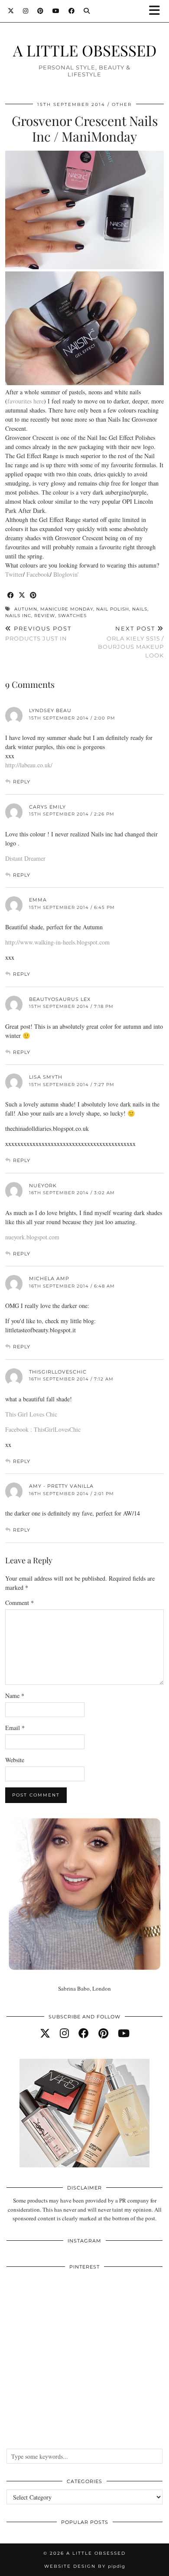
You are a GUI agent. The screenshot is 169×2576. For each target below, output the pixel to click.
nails (140, 609)
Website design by (85, 2566)
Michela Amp (49, 1278)
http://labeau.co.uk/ (29, 765)
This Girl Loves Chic (31, 1414)
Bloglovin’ (66, 574)
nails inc (18, 616)
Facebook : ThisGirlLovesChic (43, 1429)
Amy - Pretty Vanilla (61, 1486)
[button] (157, 11)
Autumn (26, 609)
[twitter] (45, 2033)
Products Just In (38, 633)
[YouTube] (56, 11)
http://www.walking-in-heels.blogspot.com (57, 942)
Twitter (14, 574)
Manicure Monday (67, 609)
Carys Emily (47, 807)
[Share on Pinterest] (33, 596)
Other (122, 104)
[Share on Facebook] (11, 596)
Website (15, 1760)
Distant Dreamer (25, 858)
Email (15, 1728)
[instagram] (64, 2033)
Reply (22, 782)
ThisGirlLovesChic (58, 1372)
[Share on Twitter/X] (22, 596)
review (45, 616)
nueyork (43, 1186)
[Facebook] (72, 11)
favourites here (26, 401)
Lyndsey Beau (50, 710)
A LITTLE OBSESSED (85, 50)
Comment (19, 1603)
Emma (38, 900)
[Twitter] (11, 11)
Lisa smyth (46, 1077)
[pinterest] (103, 2033)
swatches (72, 616)
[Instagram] (26, 11)
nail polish (113, 609)
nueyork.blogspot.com (32, 1237)
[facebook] (84, 2033)
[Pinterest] (41, 11)
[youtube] (124, 2033)
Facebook (38, 574)
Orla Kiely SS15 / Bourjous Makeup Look (131, 642)
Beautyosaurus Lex (60, 999)
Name (15, 1696)
